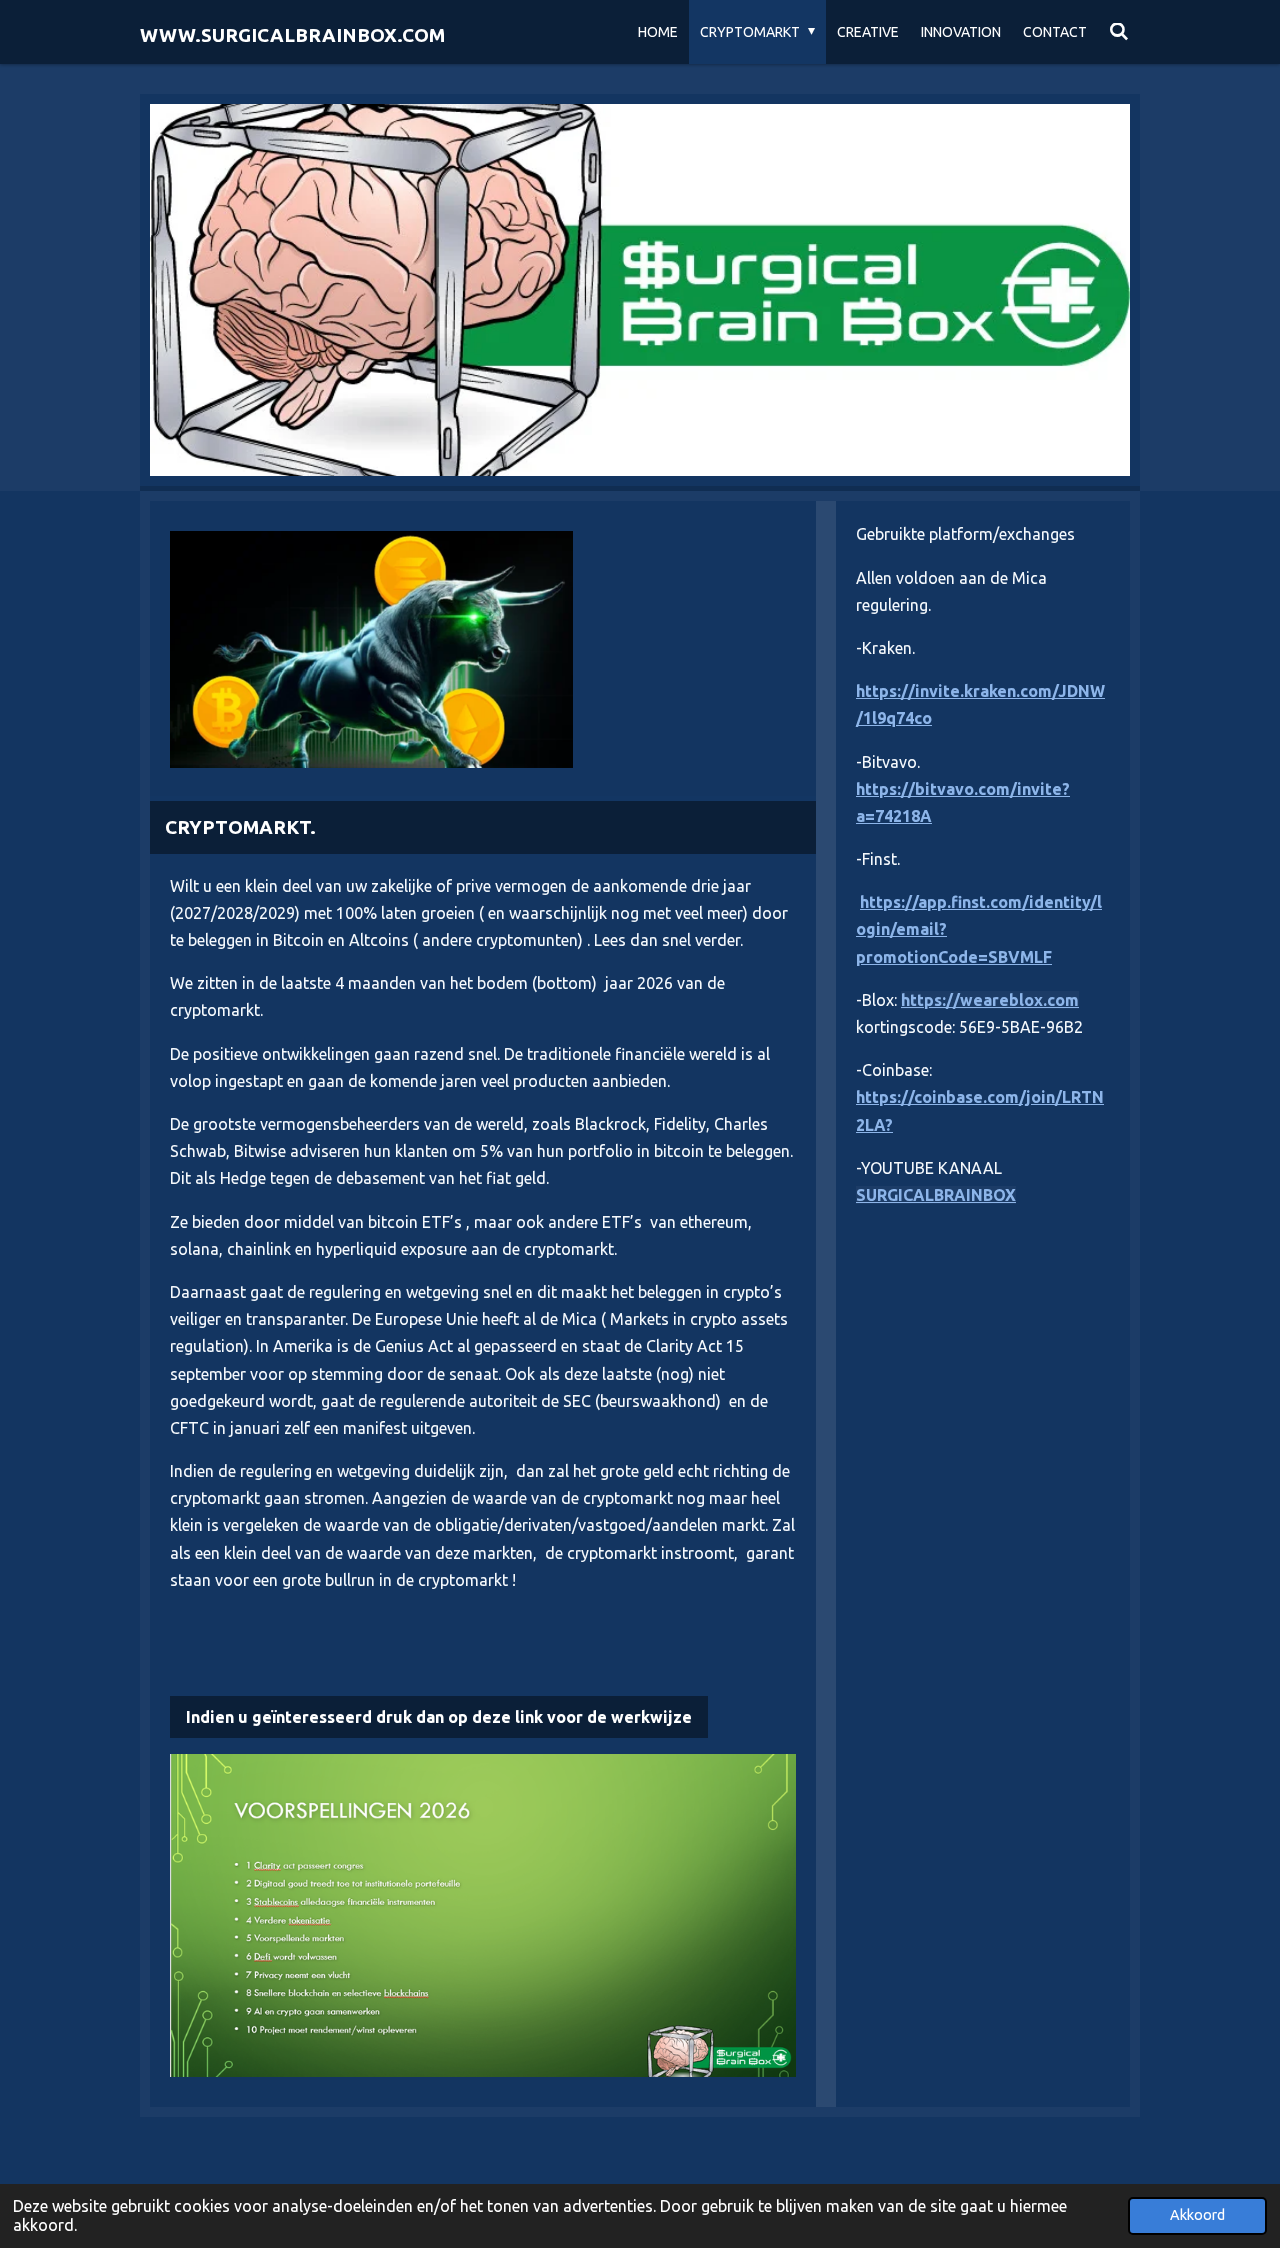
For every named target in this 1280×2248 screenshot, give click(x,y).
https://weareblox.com (990, 1000)
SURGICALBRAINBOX (936, 1195)
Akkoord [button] (1197, 2215)
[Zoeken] (1119, 32)
